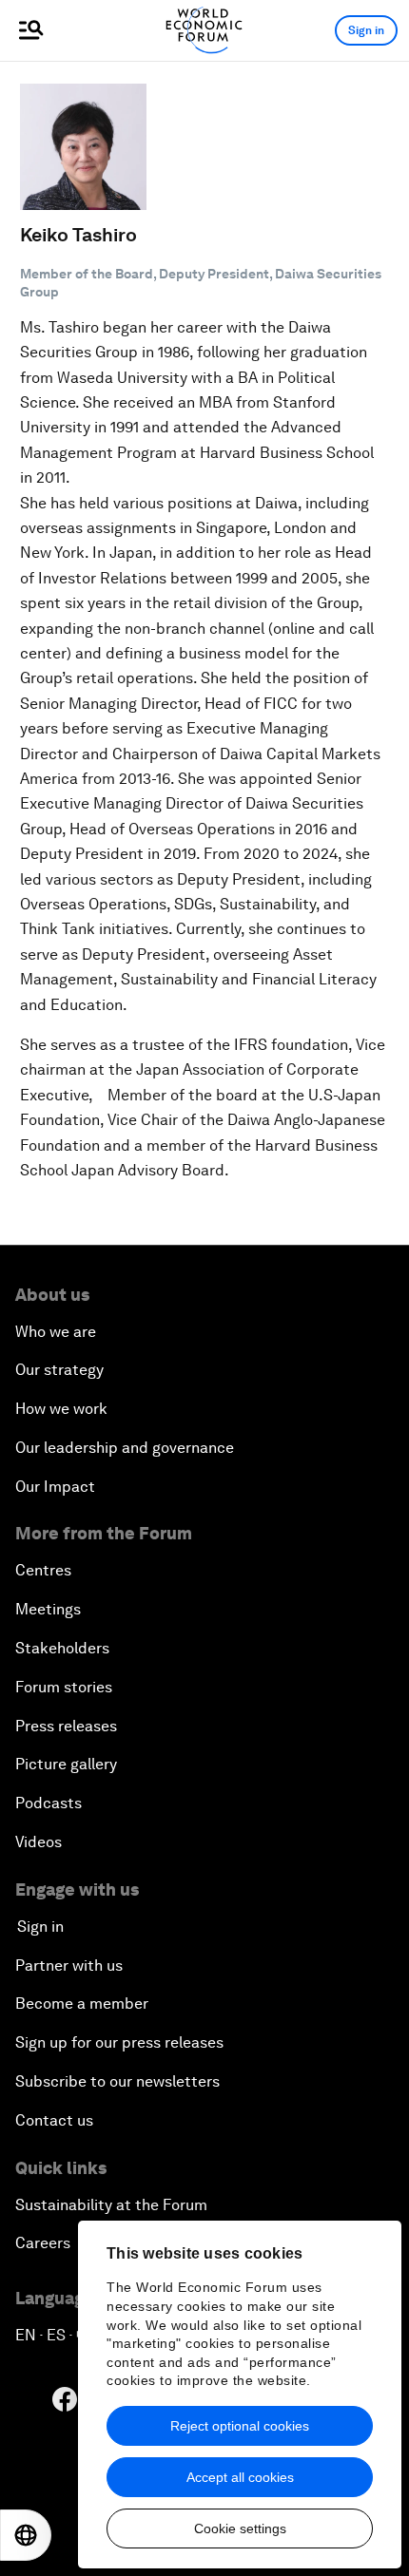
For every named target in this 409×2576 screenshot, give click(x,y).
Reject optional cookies (240, 2426)
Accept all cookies (240, 2477)
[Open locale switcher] (26, 2535)
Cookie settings (240, 2528)
